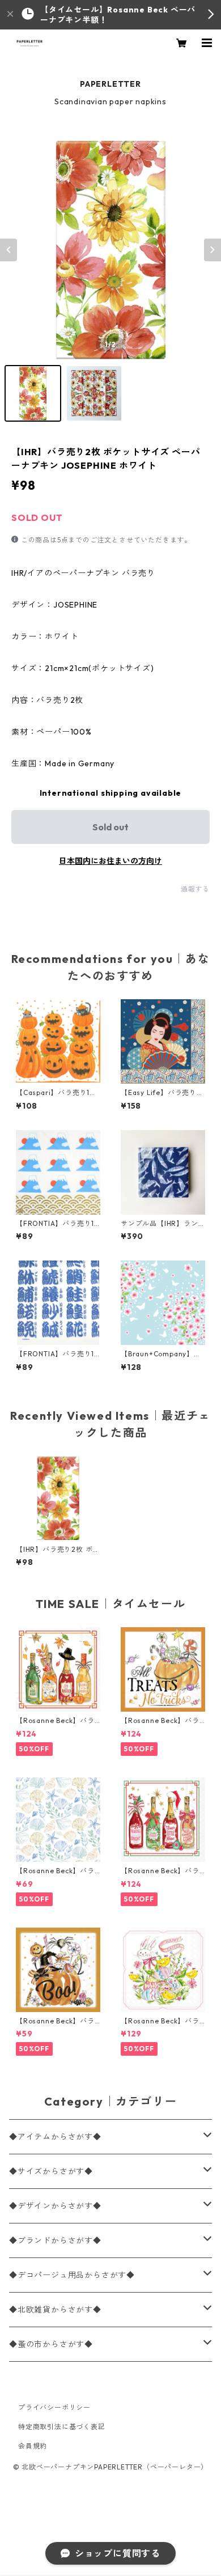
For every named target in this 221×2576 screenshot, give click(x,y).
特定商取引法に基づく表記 (62, 2427)
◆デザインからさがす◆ (55, 2206)
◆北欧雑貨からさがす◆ (55, 2310)
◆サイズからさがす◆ (51, 2171)
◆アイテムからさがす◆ (55, 2137)
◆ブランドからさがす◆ (55, 2240)
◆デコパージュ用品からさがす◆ (72, 2275)
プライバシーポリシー (54, 2407)
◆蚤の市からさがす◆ (51, 2344)
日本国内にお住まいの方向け (110, 861)
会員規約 (33, 2446)
